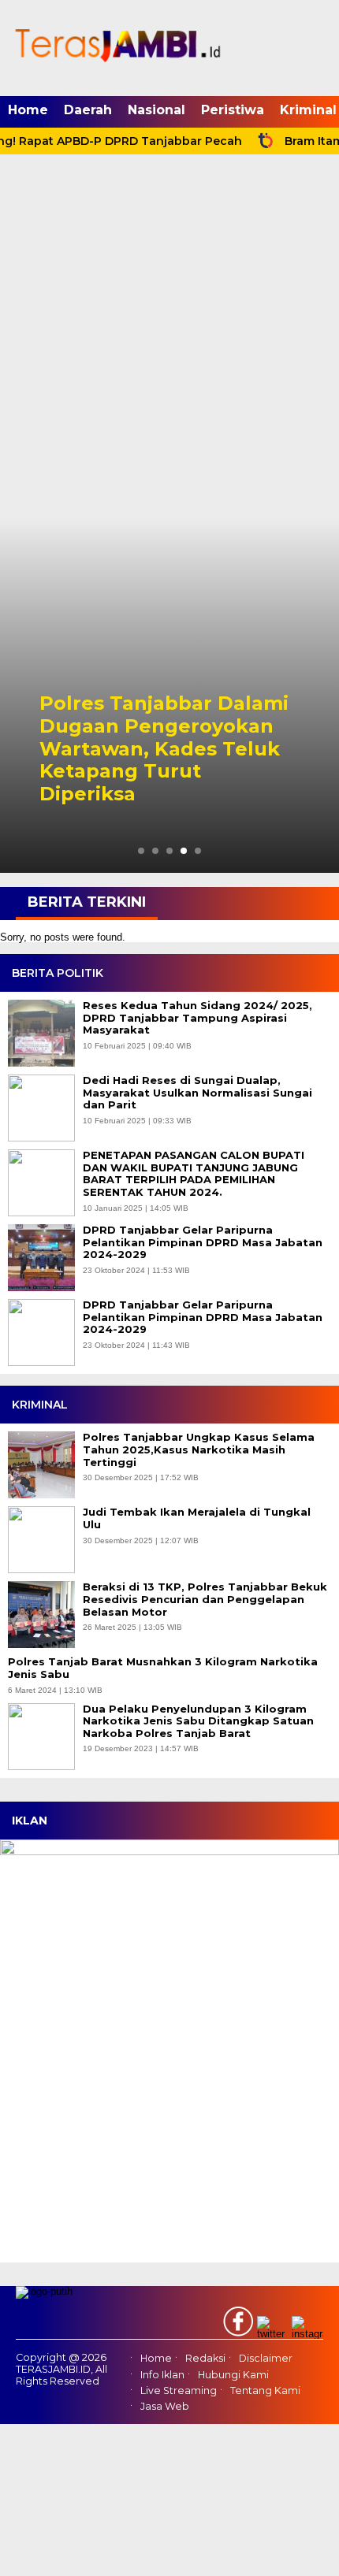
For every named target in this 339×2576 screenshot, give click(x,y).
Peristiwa (233, 110)
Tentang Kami (265, 2390)
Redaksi (205, 2359)
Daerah (88, 110)
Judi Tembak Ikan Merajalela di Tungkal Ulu (197, 1518)
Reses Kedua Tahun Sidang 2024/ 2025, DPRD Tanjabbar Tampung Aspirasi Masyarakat (197, 1018)
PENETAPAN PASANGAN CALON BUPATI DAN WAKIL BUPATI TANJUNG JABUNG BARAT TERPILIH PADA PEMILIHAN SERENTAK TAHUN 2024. (194, 1174)
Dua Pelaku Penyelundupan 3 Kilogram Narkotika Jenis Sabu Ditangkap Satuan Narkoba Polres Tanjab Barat (198, 1721)
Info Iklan (162, 2375)
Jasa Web (165, 2406)
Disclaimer (266, 2359)
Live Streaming (179, 2390)
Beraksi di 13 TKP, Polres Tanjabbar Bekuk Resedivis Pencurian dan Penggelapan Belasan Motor (205, 1599)
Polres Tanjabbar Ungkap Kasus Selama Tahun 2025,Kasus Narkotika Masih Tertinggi (199, 1449)
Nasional (156, 110)
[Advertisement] (169, 341)
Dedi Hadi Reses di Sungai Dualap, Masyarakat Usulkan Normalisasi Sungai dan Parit (197, 1093)
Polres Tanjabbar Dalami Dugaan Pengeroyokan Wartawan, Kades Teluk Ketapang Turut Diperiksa (164, 749)
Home (28, 110)
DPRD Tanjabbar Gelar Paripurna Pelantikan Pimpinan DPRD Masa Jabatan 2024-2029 (203, 1242)
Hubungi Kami (233, 2375)
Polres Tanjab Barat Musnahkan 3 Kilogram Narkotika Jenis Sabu (163, 1668)
